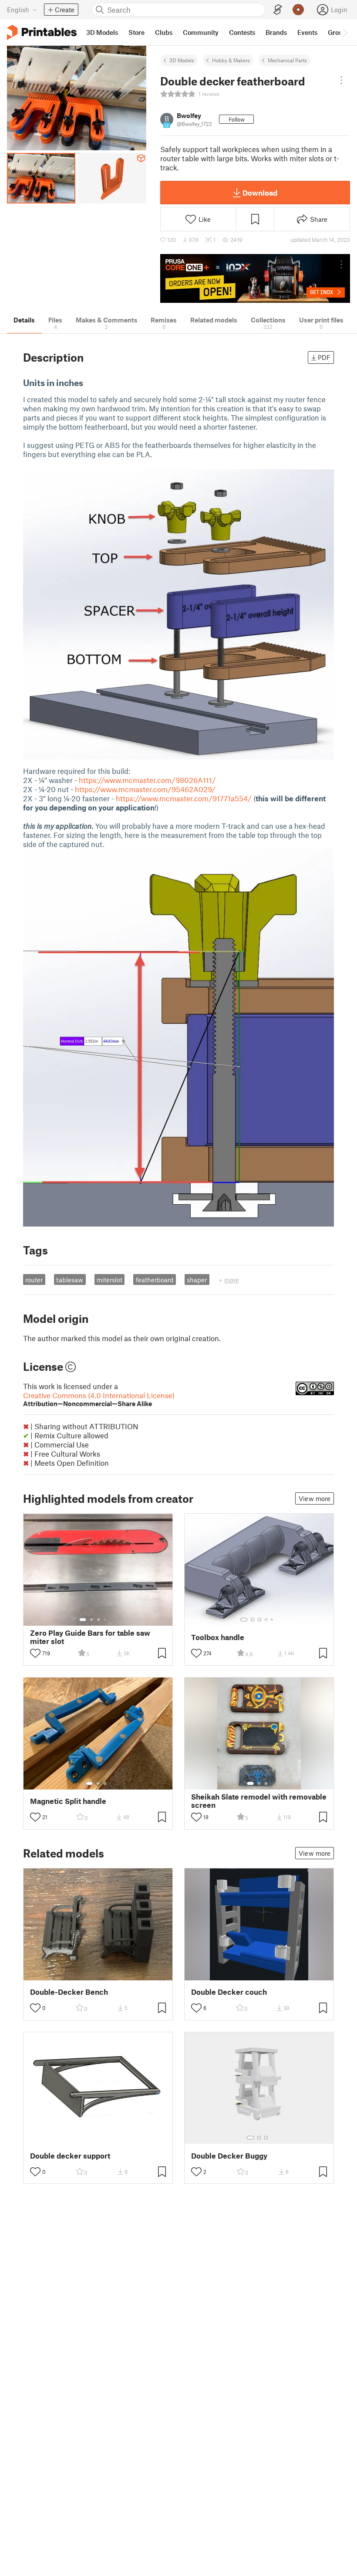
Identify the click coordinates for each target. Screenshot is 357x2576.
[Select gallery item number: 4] (105, 1620)
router (34, 1280)
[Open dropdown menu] (341, 80)
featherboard (155, 1280)
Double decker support (70, 2156)
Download (260, 193)
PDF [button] (324, 357)
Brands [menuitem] (276, 32)
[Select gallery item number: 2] (91, 1620)
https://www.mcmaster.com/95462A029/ (145, 789)
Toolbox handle (218, 1637)
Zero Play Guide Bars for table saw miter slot (90, 1637)
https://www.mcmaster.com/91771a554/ (184, 798)
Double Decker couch (229, 1992)
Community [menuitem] (201, 32)
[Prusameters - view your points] (298, 10)
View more (315, 1498)
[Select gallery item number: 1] (83, 1620)
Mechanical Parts (287, 60)
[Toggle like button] (35, 1653)
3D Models (182, 60)
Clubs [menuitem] (164, 32)
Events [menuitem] (307, 32)
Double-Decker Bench (69, 1992)
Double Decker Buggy (229, 2156)
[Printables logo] (42, 32)
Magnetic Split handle (68, 1801)
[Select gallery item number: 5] (111, 1620)
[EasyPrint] (278, 10)
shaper (197, 1280)
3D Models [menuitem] (102, 32)
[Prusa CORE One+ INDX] (255, 279)
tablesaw (70, 1280)
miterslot (109, 1280)
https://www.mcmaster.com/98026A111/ (147, 780)
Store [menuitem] (136, 32)
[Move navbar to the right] (345, 32)
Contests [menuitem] (242, 32)
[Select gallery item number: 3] (98, 1620)
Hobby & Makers (231, 60)
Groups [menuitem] (339, 32)
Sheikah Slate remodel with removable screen (259, 1801)
